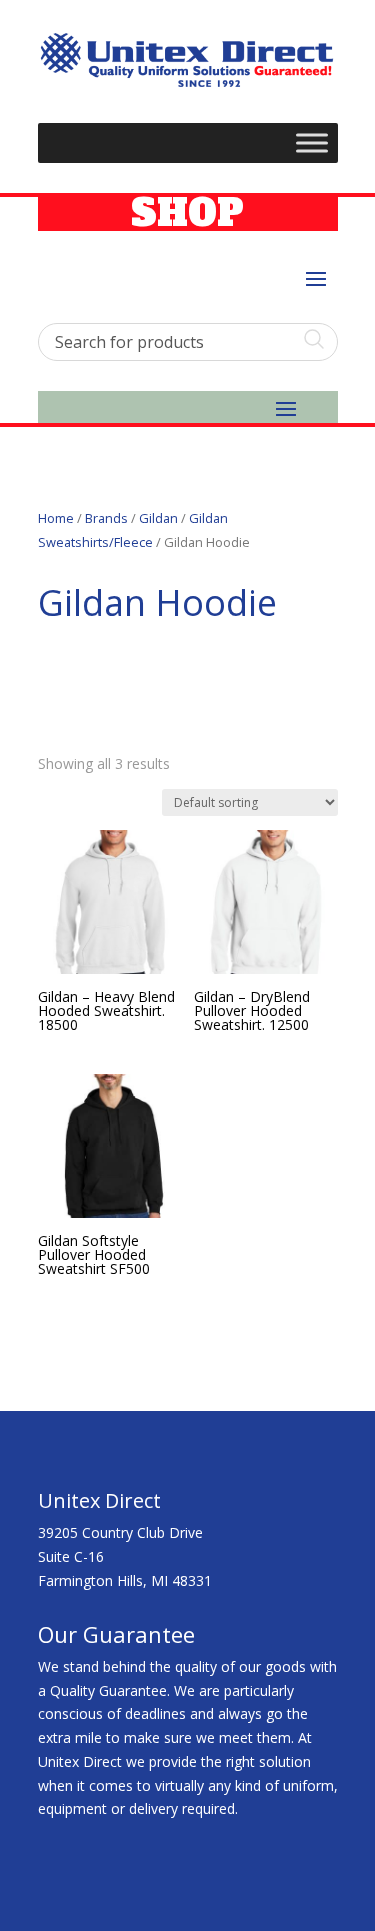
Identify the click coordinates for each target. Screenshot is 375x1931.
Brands (106, 518)
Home (56, 518)
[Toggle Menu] (312, 143)
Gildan (158, 518)
